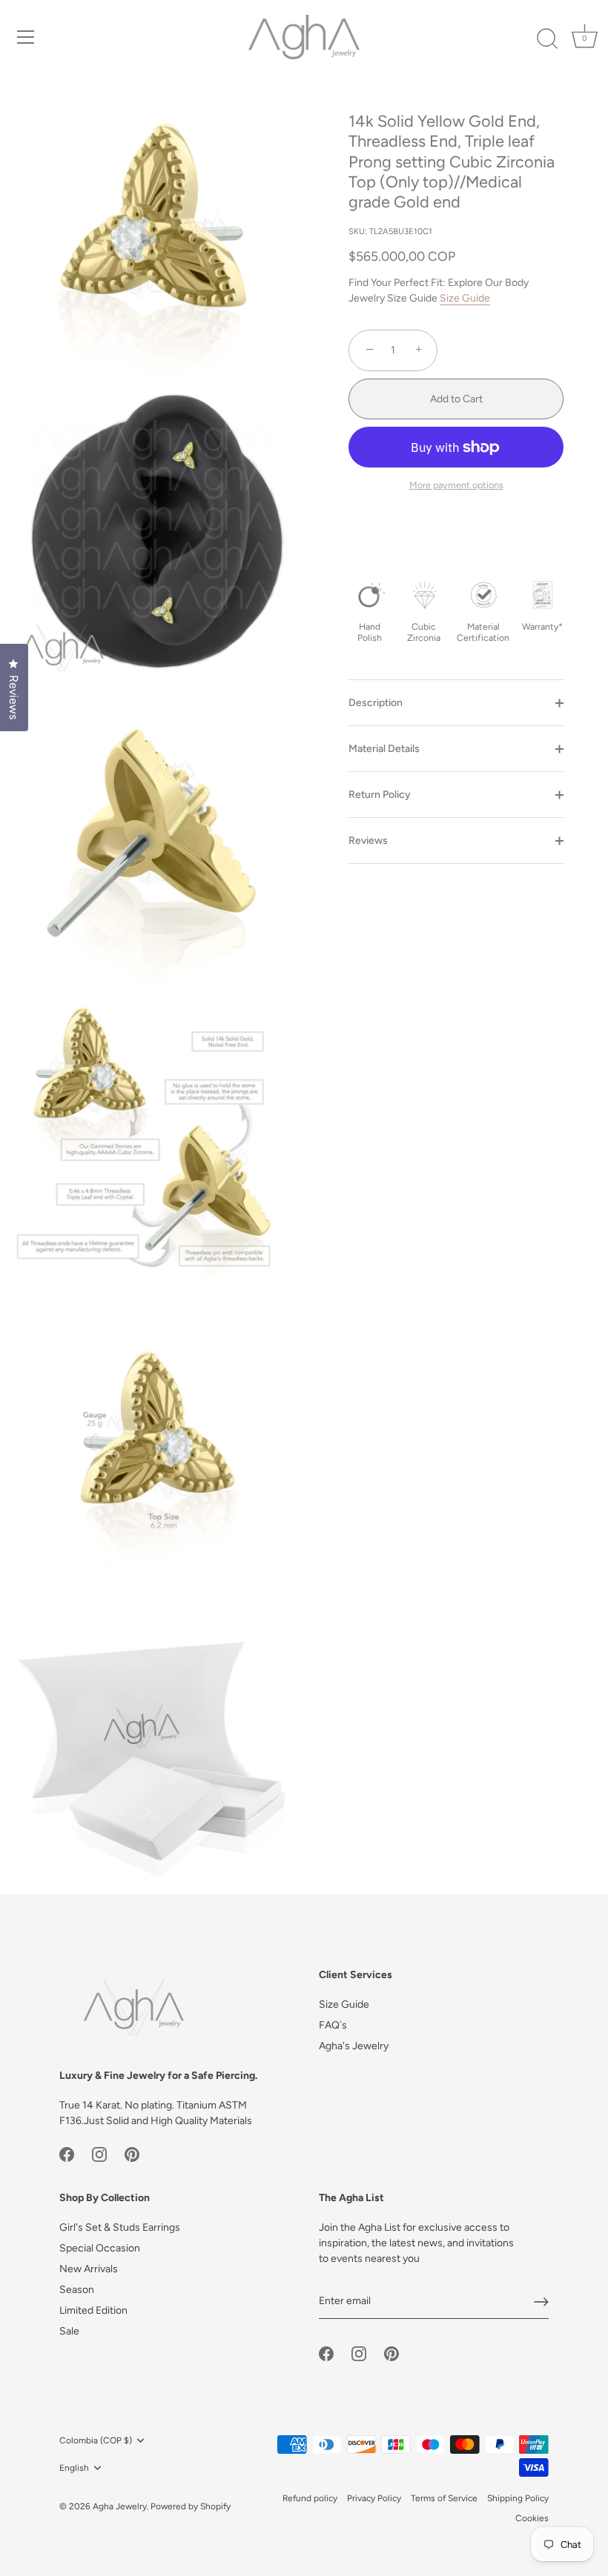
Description (376, 703)
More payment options (456, 485)
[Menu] (26, 37)
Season (77, 2290)
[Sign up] (541, 2302)
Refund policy (310, 2498)
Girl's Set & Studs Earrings (120, 2227)
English (74, 2468)
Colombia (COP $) (96, 2440)
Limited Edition (93, 2310)
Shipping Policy (518, 2498)
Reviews (368, 841)
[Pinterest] (132, 2154)
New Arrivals (89, 2269)
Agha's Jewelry (354, 2046)
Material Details (384, 749)
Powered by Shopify (191, 2506)
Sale (69, 2331)
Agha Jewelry (120, 2506)
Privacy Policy (374, 2498)
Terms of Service (444, 2498)
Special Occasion (100, 2248)
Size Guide (465, 298)
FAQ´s (333, 2025)
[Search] (547, 39)
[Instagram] (99, 2154)
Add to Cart (456, 399)
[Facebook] (67, 2154)
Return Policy (380, 795)
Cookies (532, 2518)
